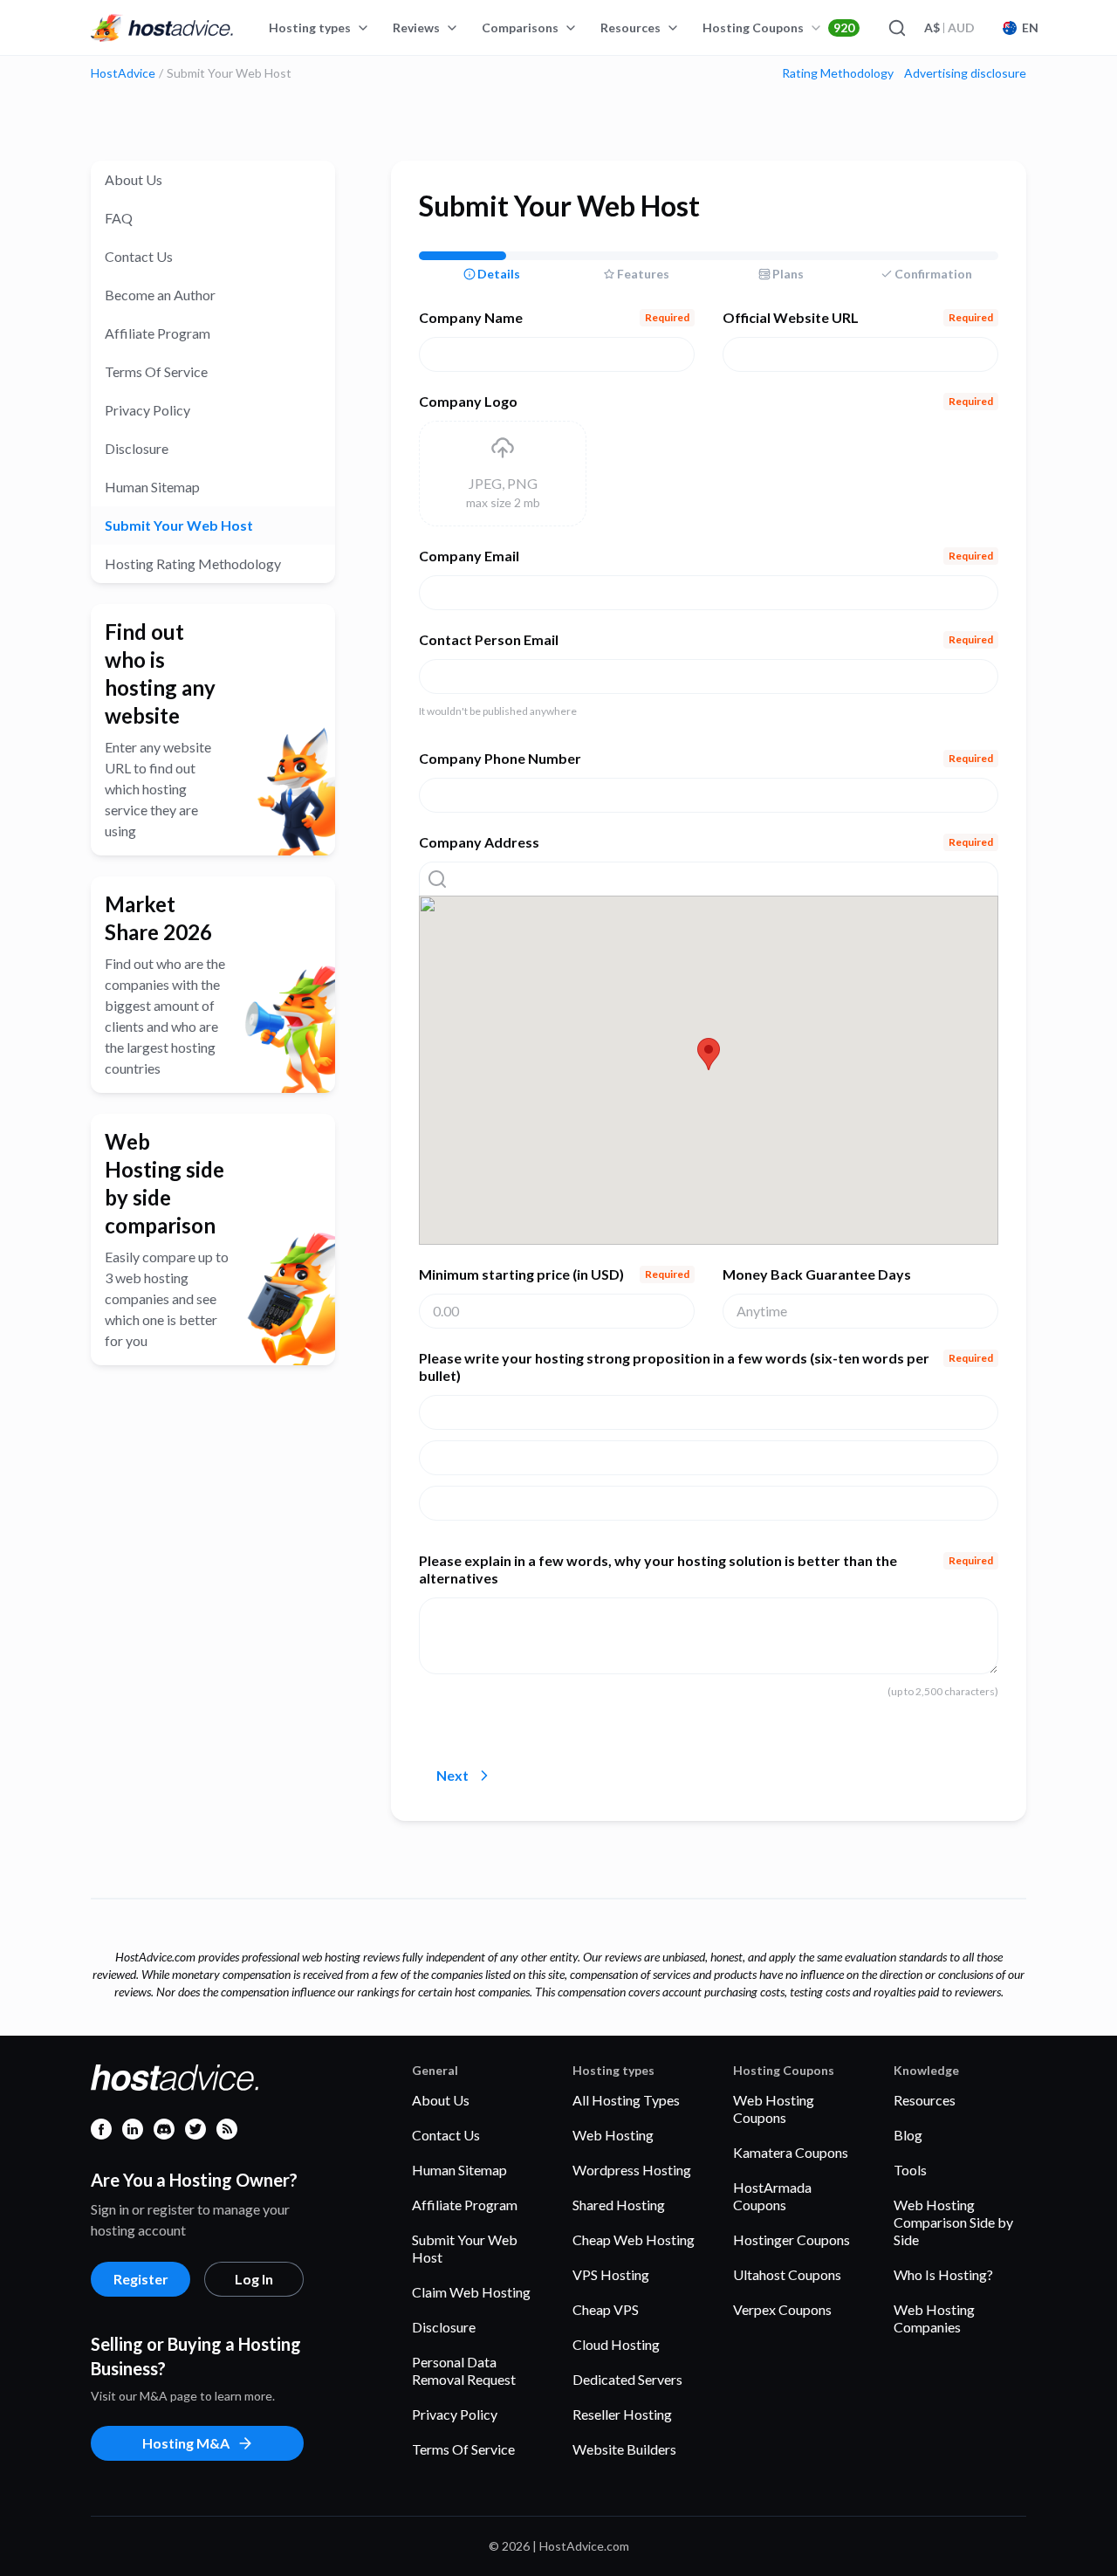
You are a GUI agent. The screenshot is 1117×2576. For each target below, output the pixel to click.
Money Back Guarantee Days (817, 1274)
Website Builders (624, 2449)
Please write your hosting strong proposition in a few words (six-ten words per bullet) (706, 1367)
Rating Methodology (838, 73)
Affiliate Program (158, 333)
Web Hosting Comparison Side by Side (953, 2222)
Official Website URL (858, 317)
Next (452, 1775)
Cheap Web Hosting (634, 2239)
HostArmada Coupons (772, 2196)
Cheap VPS (606, 2309)
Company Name (554, 317)
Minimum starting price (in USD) (554, 1274)
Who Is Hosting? (943, 2274)
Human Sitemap (152, 487)
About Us (134, 179)
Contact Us (139, 256)
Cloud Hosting (616, 2344)
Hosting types (310, 27)
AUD (949, 27)
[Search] (896, 28)
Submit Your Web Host (179, 525)
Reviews (416, 27)
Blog (908, 2135)
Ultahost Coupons (787, 2274)
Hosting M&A (186, 2443)
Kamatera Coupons (791, 2152)
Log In (254, 2279)
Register (141, 2279)
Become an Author (160, 295)
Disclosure (137, 448)
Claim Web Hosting (471, 2292)
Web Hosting (613, 2135)
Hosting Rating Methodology (193, 563)
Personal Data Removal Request (464, 2370)
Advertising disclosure (965, 73)
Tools (910, 2170)
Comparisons (520, 27)
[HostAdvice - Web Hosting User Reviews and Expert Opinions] (162, 28)
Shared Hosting (619, 2205)
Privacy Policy (147, 410)
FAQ (119, 218)
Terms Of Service (156, 371)
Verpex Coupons (782, 2309)
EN (1030, 27)
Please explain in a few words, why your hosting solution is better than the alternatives (706, 1569)
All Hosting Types (626, 2100)
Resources (630, 27)
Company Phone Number (706, 758)
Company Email (706, 556)
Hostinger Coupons (791, 2239)
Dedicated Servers (627, 2379)
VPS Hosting (611, 2274)
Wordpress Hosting (632, 2170)
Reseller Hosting (622, 2414)
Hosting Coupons (778, 27)
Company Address (706, 842)
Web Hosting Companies (934, 2318)
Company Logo (706, 401)
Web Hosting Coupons (774, 2109)
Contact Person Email (706, 639)
